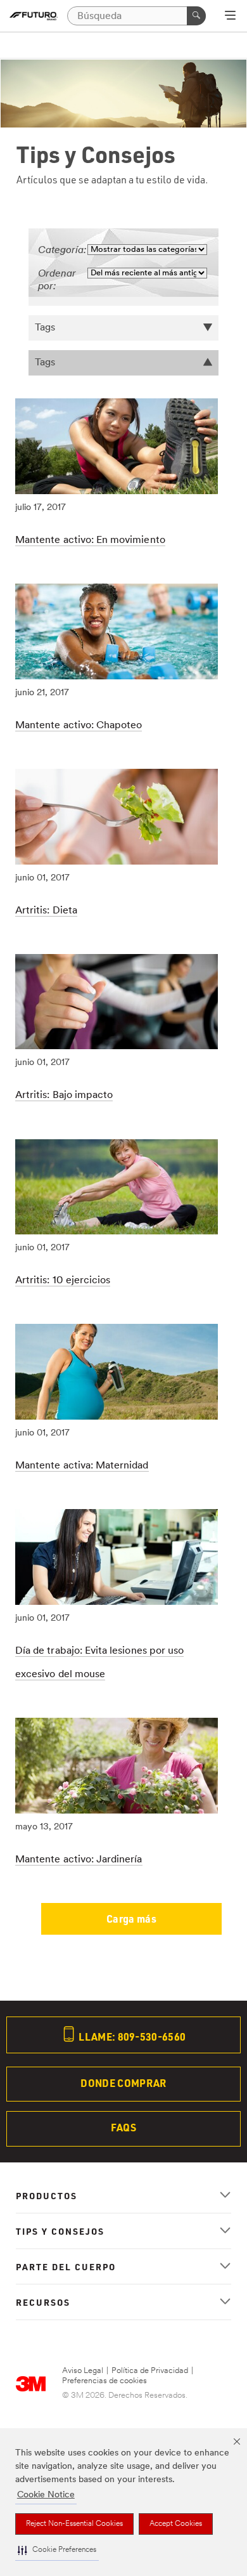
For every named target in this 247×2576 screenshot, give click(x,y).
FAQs (123, 2127)
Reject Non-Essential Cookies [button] (74, 2524)
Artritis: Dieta (46, 911)
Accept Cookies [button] (176, 2524)
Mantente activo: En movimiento (90, 540)
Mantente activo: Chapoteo (79, 726)
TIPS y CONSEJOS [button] (60, 2231)
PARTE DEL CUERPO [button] (66, 2266)
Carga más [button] (131, 1919)
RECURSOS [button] (43, 2302)
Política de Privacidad (150, 2371)
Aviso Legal (83, 2371)
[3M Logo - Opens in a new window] (34, 16)
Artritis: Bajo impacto (64, 1095)
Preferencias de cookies (104, 2381)
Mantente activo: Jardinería (79, 1860)
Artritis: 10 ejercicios (63, 1281)
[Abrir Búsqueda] (230, 16)
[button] (57, 2550)
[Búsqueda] (196, 16)
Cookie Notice (46, 2495)
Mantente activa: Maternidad (82, 1466)
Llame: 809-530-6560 (131, 2037)
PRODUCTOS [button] (47, 2195)
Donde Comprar (123, 2083)
